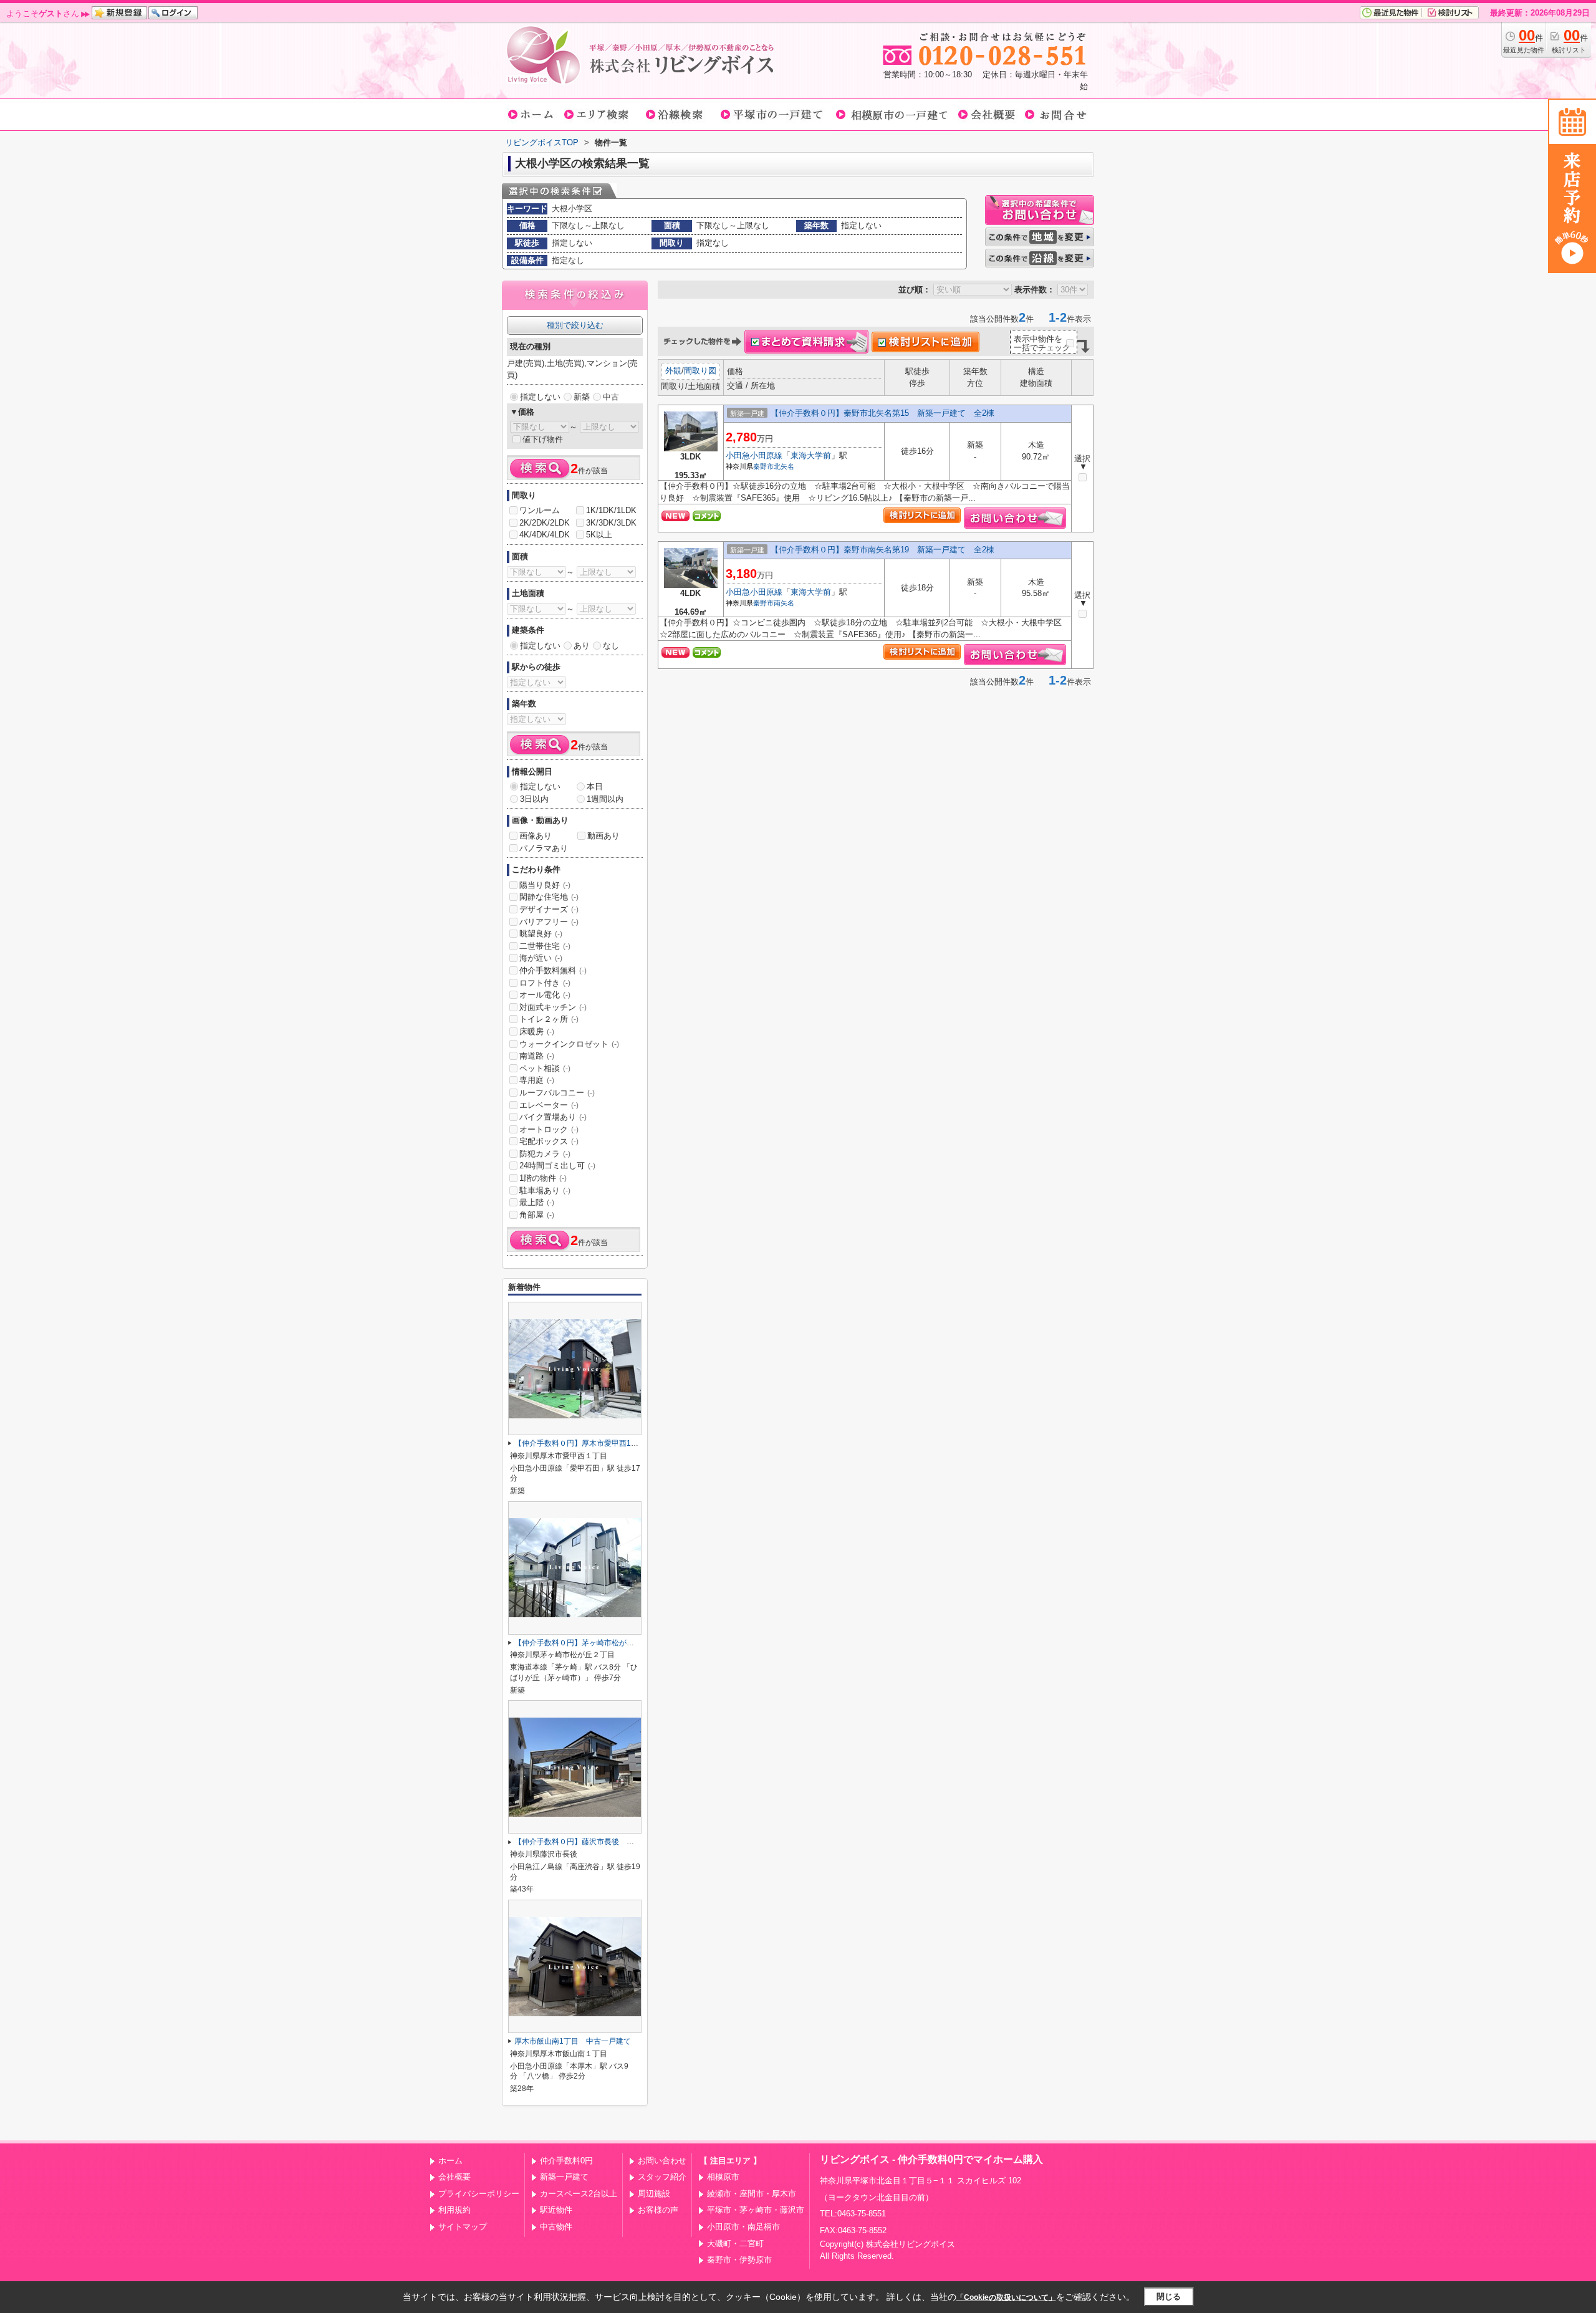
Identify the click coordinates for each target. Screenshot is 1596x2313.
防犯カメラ (545, 1154)
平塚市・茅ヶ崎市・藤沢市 (756, 2210)
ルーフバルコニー (557, 1093)
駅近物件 (556, 2210)
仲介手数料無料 (553, 970)
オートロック (549, 1129)
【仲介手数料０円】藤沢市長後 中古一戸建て (593, 1842)
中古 (611, 397)
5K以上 (599, 535)
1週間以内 (605, 799)
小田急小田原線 (754, 455)
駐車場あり (545, 1190)
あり (582, 646)
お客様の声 (658, 2210)
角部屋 (537, 1215)
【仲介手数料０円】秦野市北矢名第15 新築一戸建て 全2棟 (882, 413)
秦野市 (763, 466)
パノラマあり (544, 848)
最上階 (537, 1202)
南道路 (537, 1056)
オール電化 (545, 995)
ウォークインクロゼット (569, 1044)
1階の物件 (543, 1178)
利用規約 (454, 2210)
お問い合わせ (662, 2161)
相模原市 (723, 2177)
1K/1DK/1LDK (611, 510)
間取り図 (700, 371)
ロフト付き (545, 983)
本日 (595, 786)
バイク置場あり (553, 1117)
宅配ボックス (549, 1141)
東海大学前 (811, 455)
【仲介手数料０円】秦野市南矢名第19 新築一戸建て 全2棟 (882, 550)
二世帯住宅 (545, 946)
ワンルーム (540, 510)
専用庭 (537, 1080)
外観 (673, 371)
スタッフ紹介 (662, 2177)
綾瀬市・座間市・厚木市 (752, 2194)
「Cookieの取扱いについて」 (1006, 2297)
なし (611, 646)
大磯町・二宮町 (735, 2243)
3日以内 (534, 799)
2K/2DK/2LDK (545, 523)
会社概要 (454, 2177)
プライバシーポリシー (479, 2194)
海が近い (541, 958)
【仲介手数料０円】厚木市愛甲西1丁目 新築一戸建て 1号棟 (620, 1443)
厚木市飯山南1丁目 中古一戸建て (573, 2041)
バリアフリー (549, 922)
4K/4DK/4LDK (545, 535)
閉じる (1169, 2296)
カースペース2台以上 (579, 2194)
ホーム (450, 2161)
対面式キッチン (553, 1007)
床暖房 (537, 1031)
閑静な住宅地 (549, 897)
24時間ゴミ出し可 (557, 1166)
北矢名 (784, 466)
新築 (582, 397)
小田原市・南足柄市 (743, 2227)
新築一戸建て (564, 2177)
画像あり (536, 836)
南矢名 (784, 603)
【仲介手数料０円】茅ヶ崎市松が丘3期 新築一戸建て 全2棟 (620, 1643)
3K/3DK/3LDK (611, 523)
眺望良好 (541, 934)
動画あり (603, 836)
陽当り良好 (545, 885)
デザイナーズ (549, 909)
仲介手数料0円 (566, 2161)
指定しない (540, 397)
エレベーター (549, 1105)
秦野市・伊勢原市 (739, 2260)
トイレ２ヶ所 (549, 1019)
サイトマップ (463, 2227)
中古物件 (556, 2227)
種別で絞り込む (575, 325)
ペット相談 (545, 1068)
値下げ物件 (543, 439)
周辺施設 (654, 2194)
